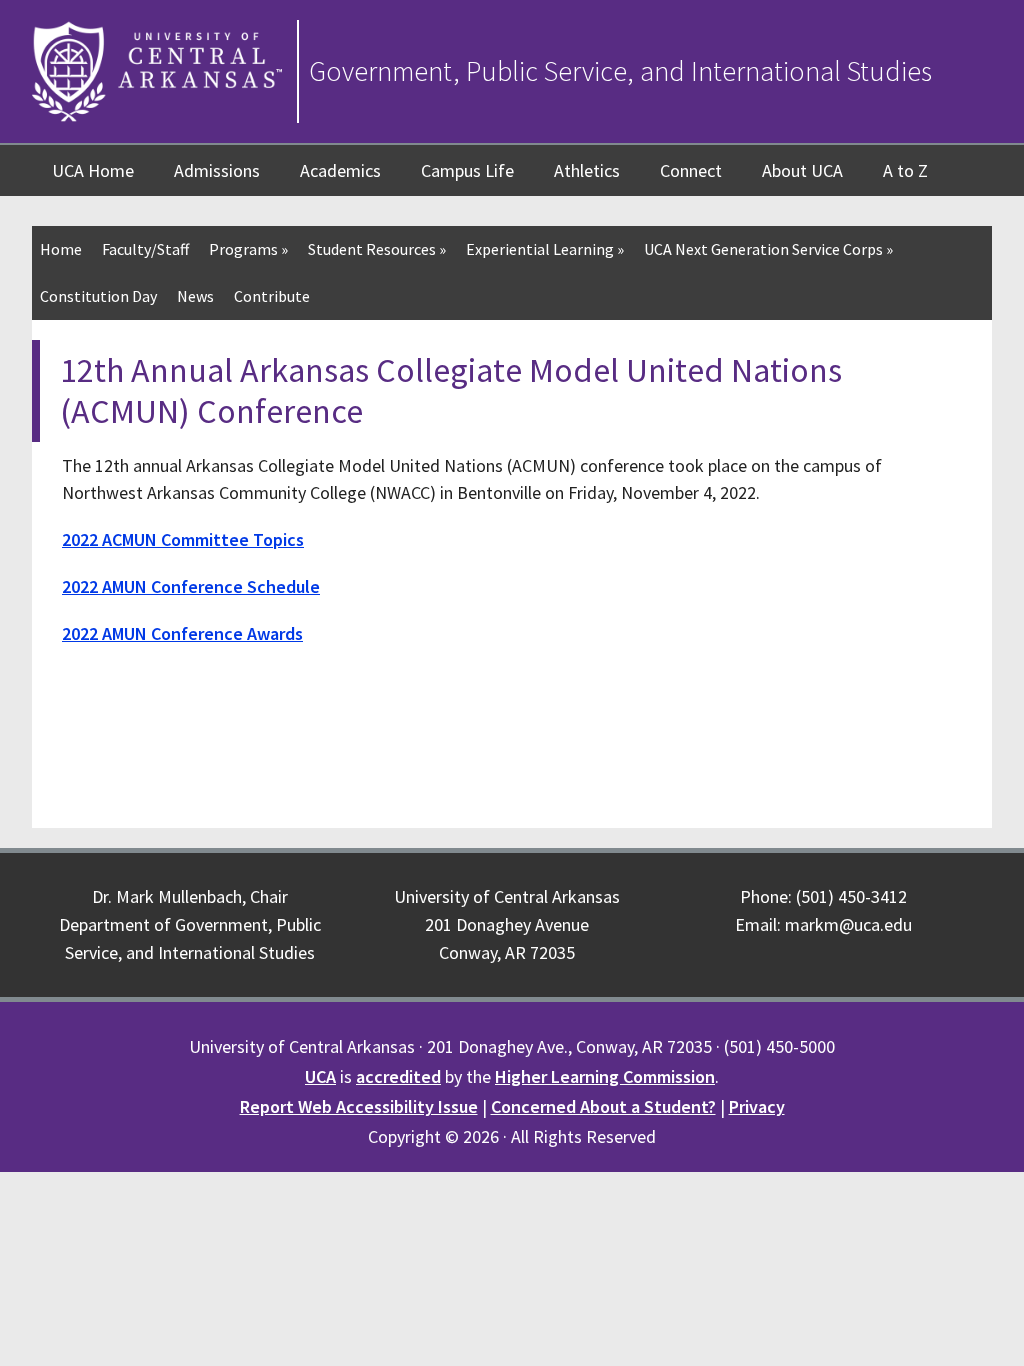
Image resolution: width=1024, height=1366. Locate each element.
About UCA (802, 170)
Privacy (757, 1106)
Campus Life (467, 170)
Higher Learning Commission (605, 1076)
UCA (320, 1076)
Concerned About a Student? (603, 1106)
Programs (248, 249)
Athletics (587, 170)
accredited (398, 1076)
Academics (340, 170)
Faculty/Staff (145, 249)
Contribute (272, 296)
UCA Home (93, 170)
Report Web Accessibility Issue (359, 1106)
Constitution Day (98, 296)
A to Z (905, 170)
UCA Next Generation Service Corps (768, 249)
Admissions (217, 170)
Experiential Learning (545, 249)
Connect (691, 170)
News (195, 296)
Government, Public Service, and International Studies (620, 71)
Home (61, 249)
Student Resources (377, 249)
